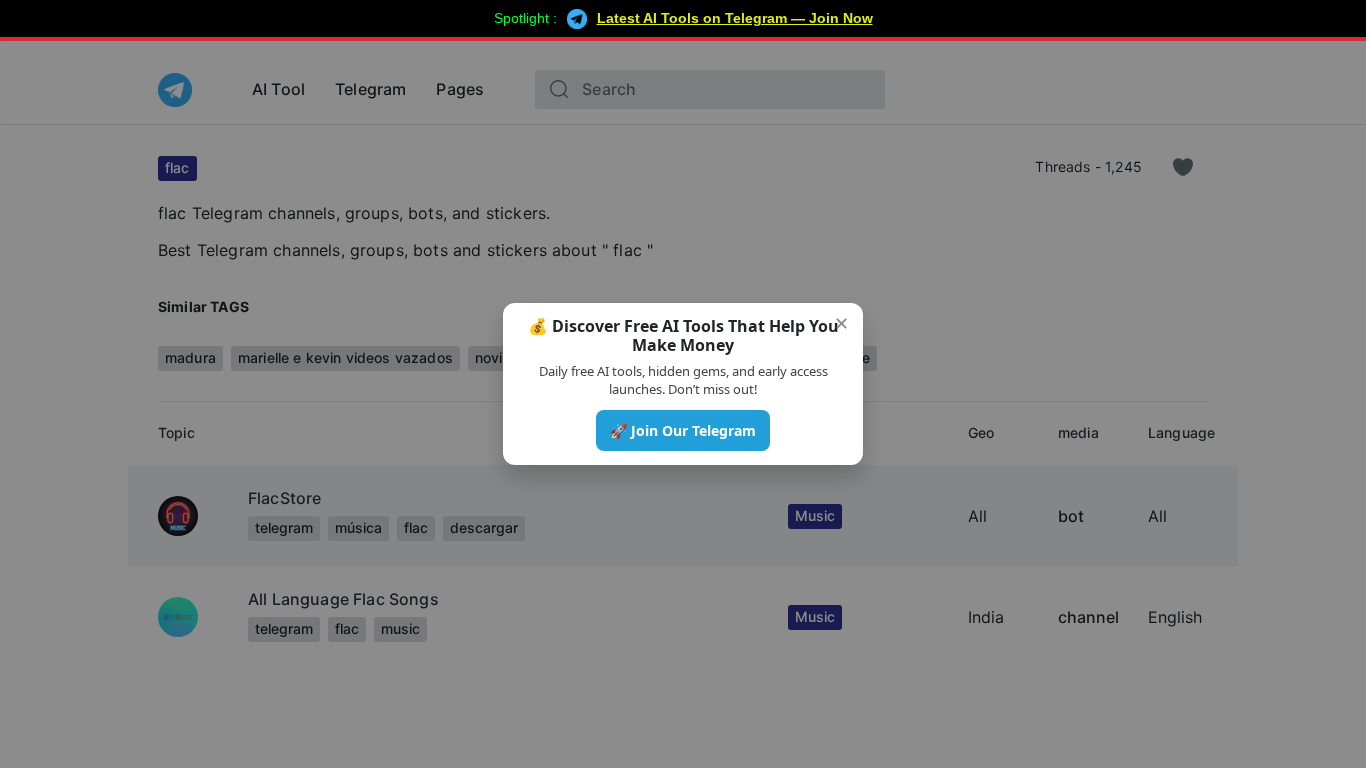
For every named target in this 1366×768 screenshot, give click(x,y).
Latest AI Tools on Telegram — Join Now (735, 18)
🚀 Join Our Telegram (683, 430)
